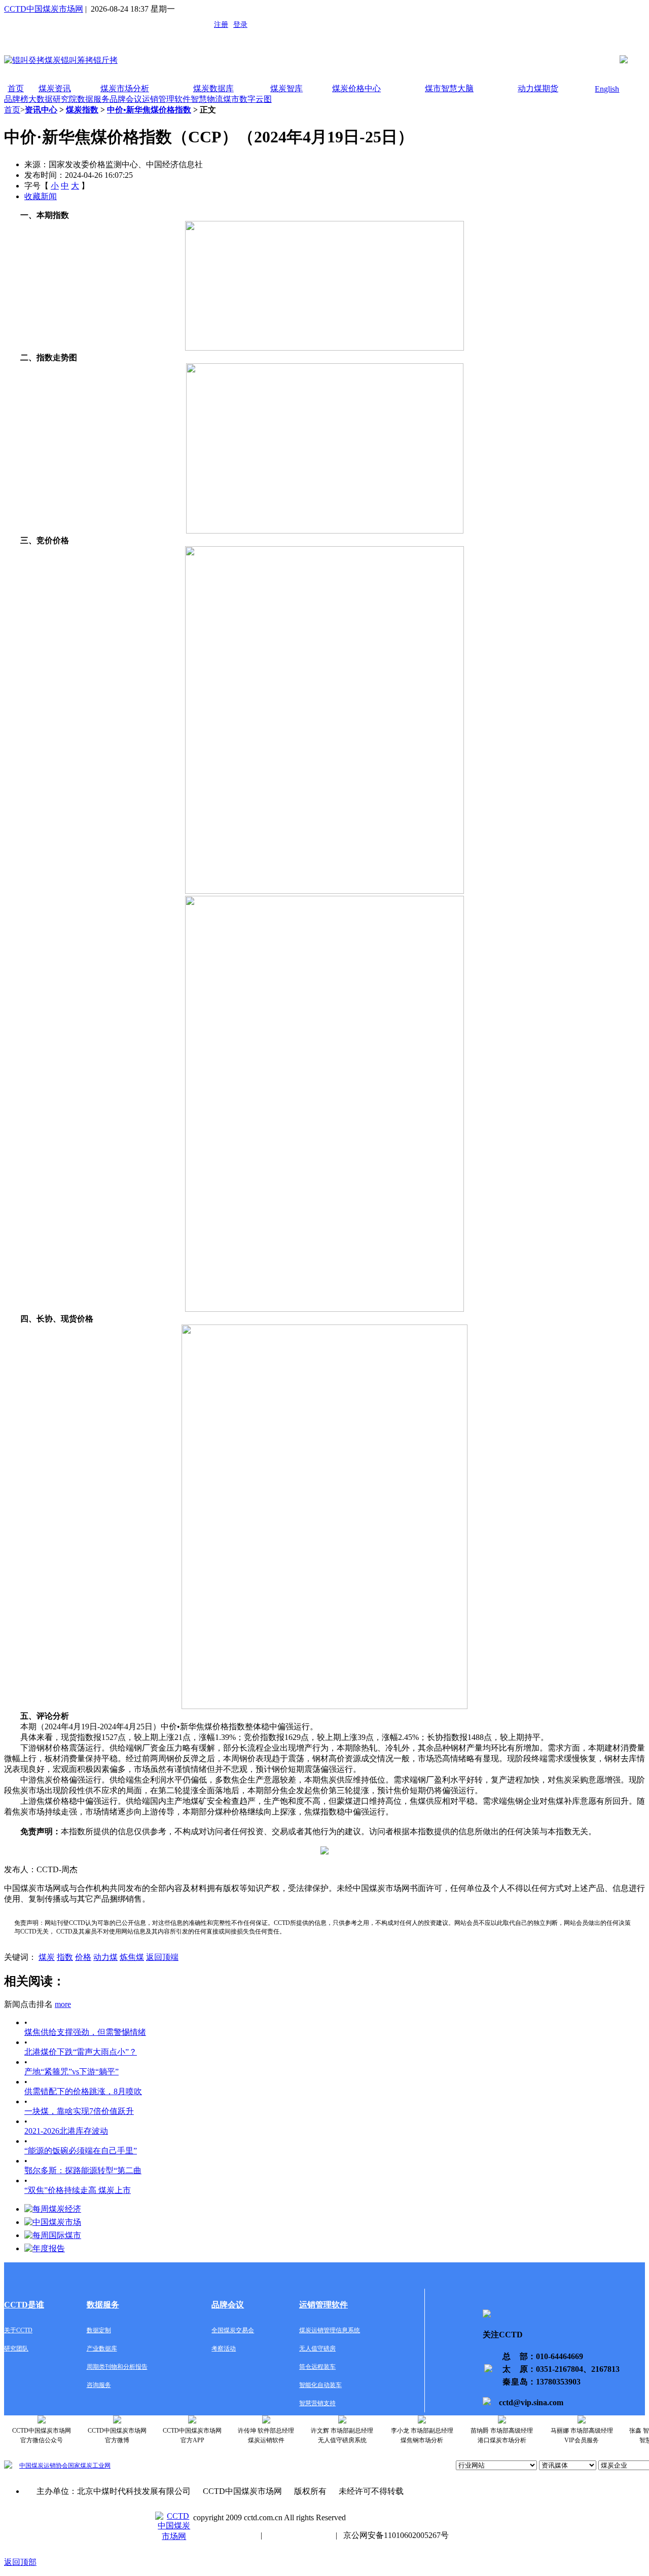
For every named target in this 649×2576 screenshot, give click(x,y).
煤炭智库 (286, 88)
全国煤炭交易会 (233, 2330)
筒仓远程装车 (317, 2367)
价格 (83, 1957)
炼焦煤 (132, 1957)
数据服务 (93, 99)
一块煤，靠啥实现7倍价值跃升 (79, 2111)
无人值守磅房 (317, 2348)
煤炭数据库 (213, 88)
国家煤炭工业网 (89, 2466)
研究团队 (16, 2348)
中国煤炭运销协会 (44, 2466)
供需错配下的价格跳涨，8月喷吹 (83, 2091)
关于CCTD (18, 2330)
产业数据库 (102, 2348)
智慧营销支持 (317, 2403)
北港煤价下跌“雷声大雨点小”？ (81, 2052)
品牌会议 (126, 99)
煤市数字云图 (247, 99)
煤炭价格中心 (356, 88)
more (63, 2004)
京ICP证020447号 (299, 2535)
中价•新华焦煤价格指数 (149, 110)
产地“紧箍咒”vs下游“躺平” (71, 2072)
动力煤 (105, 1957)
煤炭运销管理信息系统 (330, 2330)
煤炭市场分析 (125, 88)
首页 (16, 88)
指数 (65, 1957)
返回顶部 (20, 2562)
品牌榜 (16, 99)
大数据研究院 (53, 99)
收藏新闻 (41, 196)
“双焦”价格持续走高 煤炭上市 (78, 2190)
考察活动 (224, 2348)
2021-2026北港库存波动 (66, 2131)
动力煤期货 (538, 88)
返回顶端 (162, 1957)
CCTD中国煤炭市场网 (44, 9)
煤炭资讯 (55, 88)
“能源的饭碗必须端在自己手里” (81, 2151)
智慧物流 (207, 99)
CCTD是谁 (24, 2305)
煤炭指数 (82, 110)
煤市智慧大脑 (449, 88)
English (607, 89)
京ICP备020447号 (224, 2535)
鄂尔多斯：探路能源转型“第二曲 (83, 2170)
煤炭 (47, 1957)
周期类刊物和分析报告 (117, 2367)
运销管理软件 (166, 99)
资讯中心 (41, 110)
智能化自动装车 (320, 2385)
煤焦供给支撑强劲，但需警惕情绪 (85, 2032)
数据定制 (99, 2330)
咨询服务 (99, 2385)
